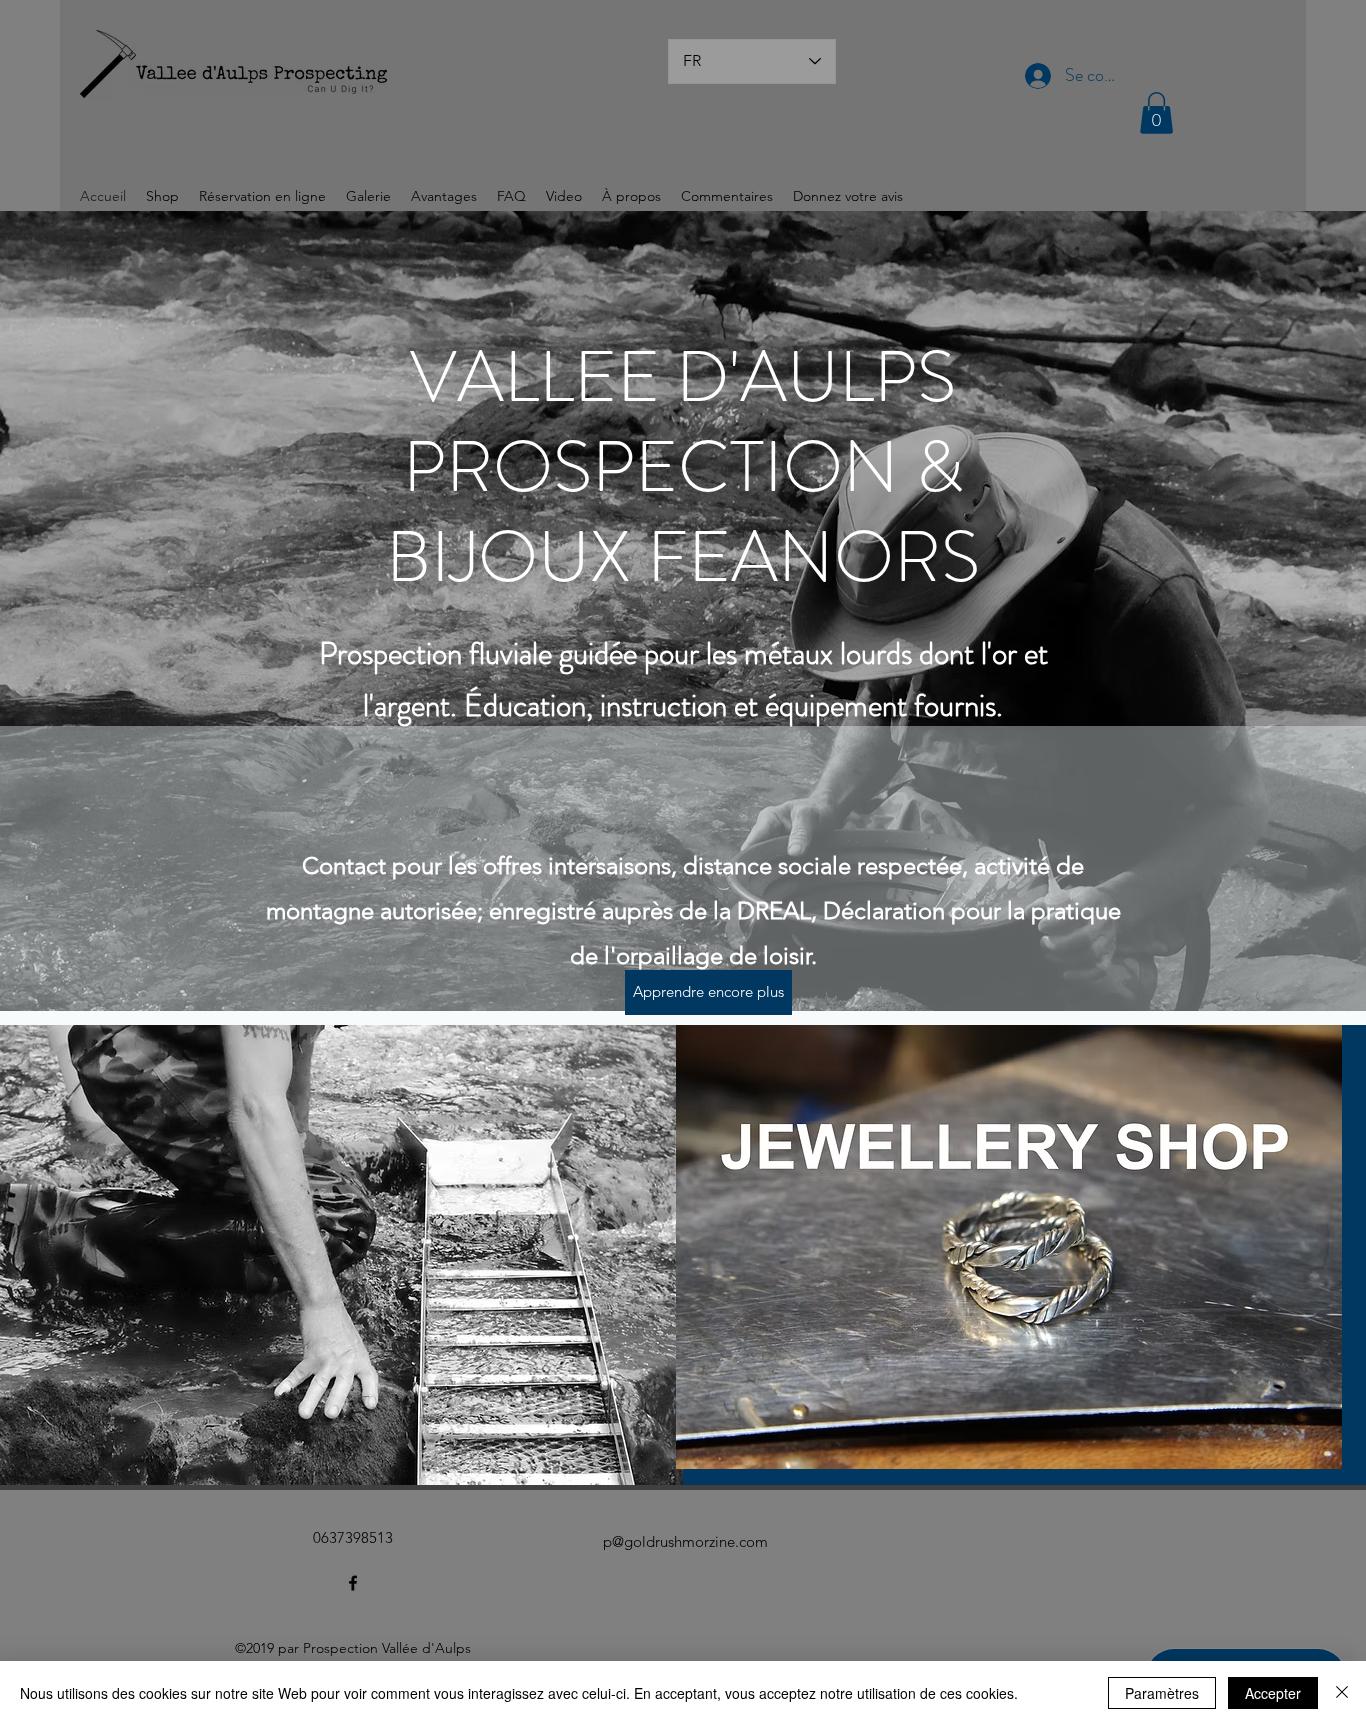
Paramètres (1162, 1693)
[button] (1156, 113)
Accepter (1273, 1693)
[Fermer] (1342, 1693)
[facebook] (353, 1583)
